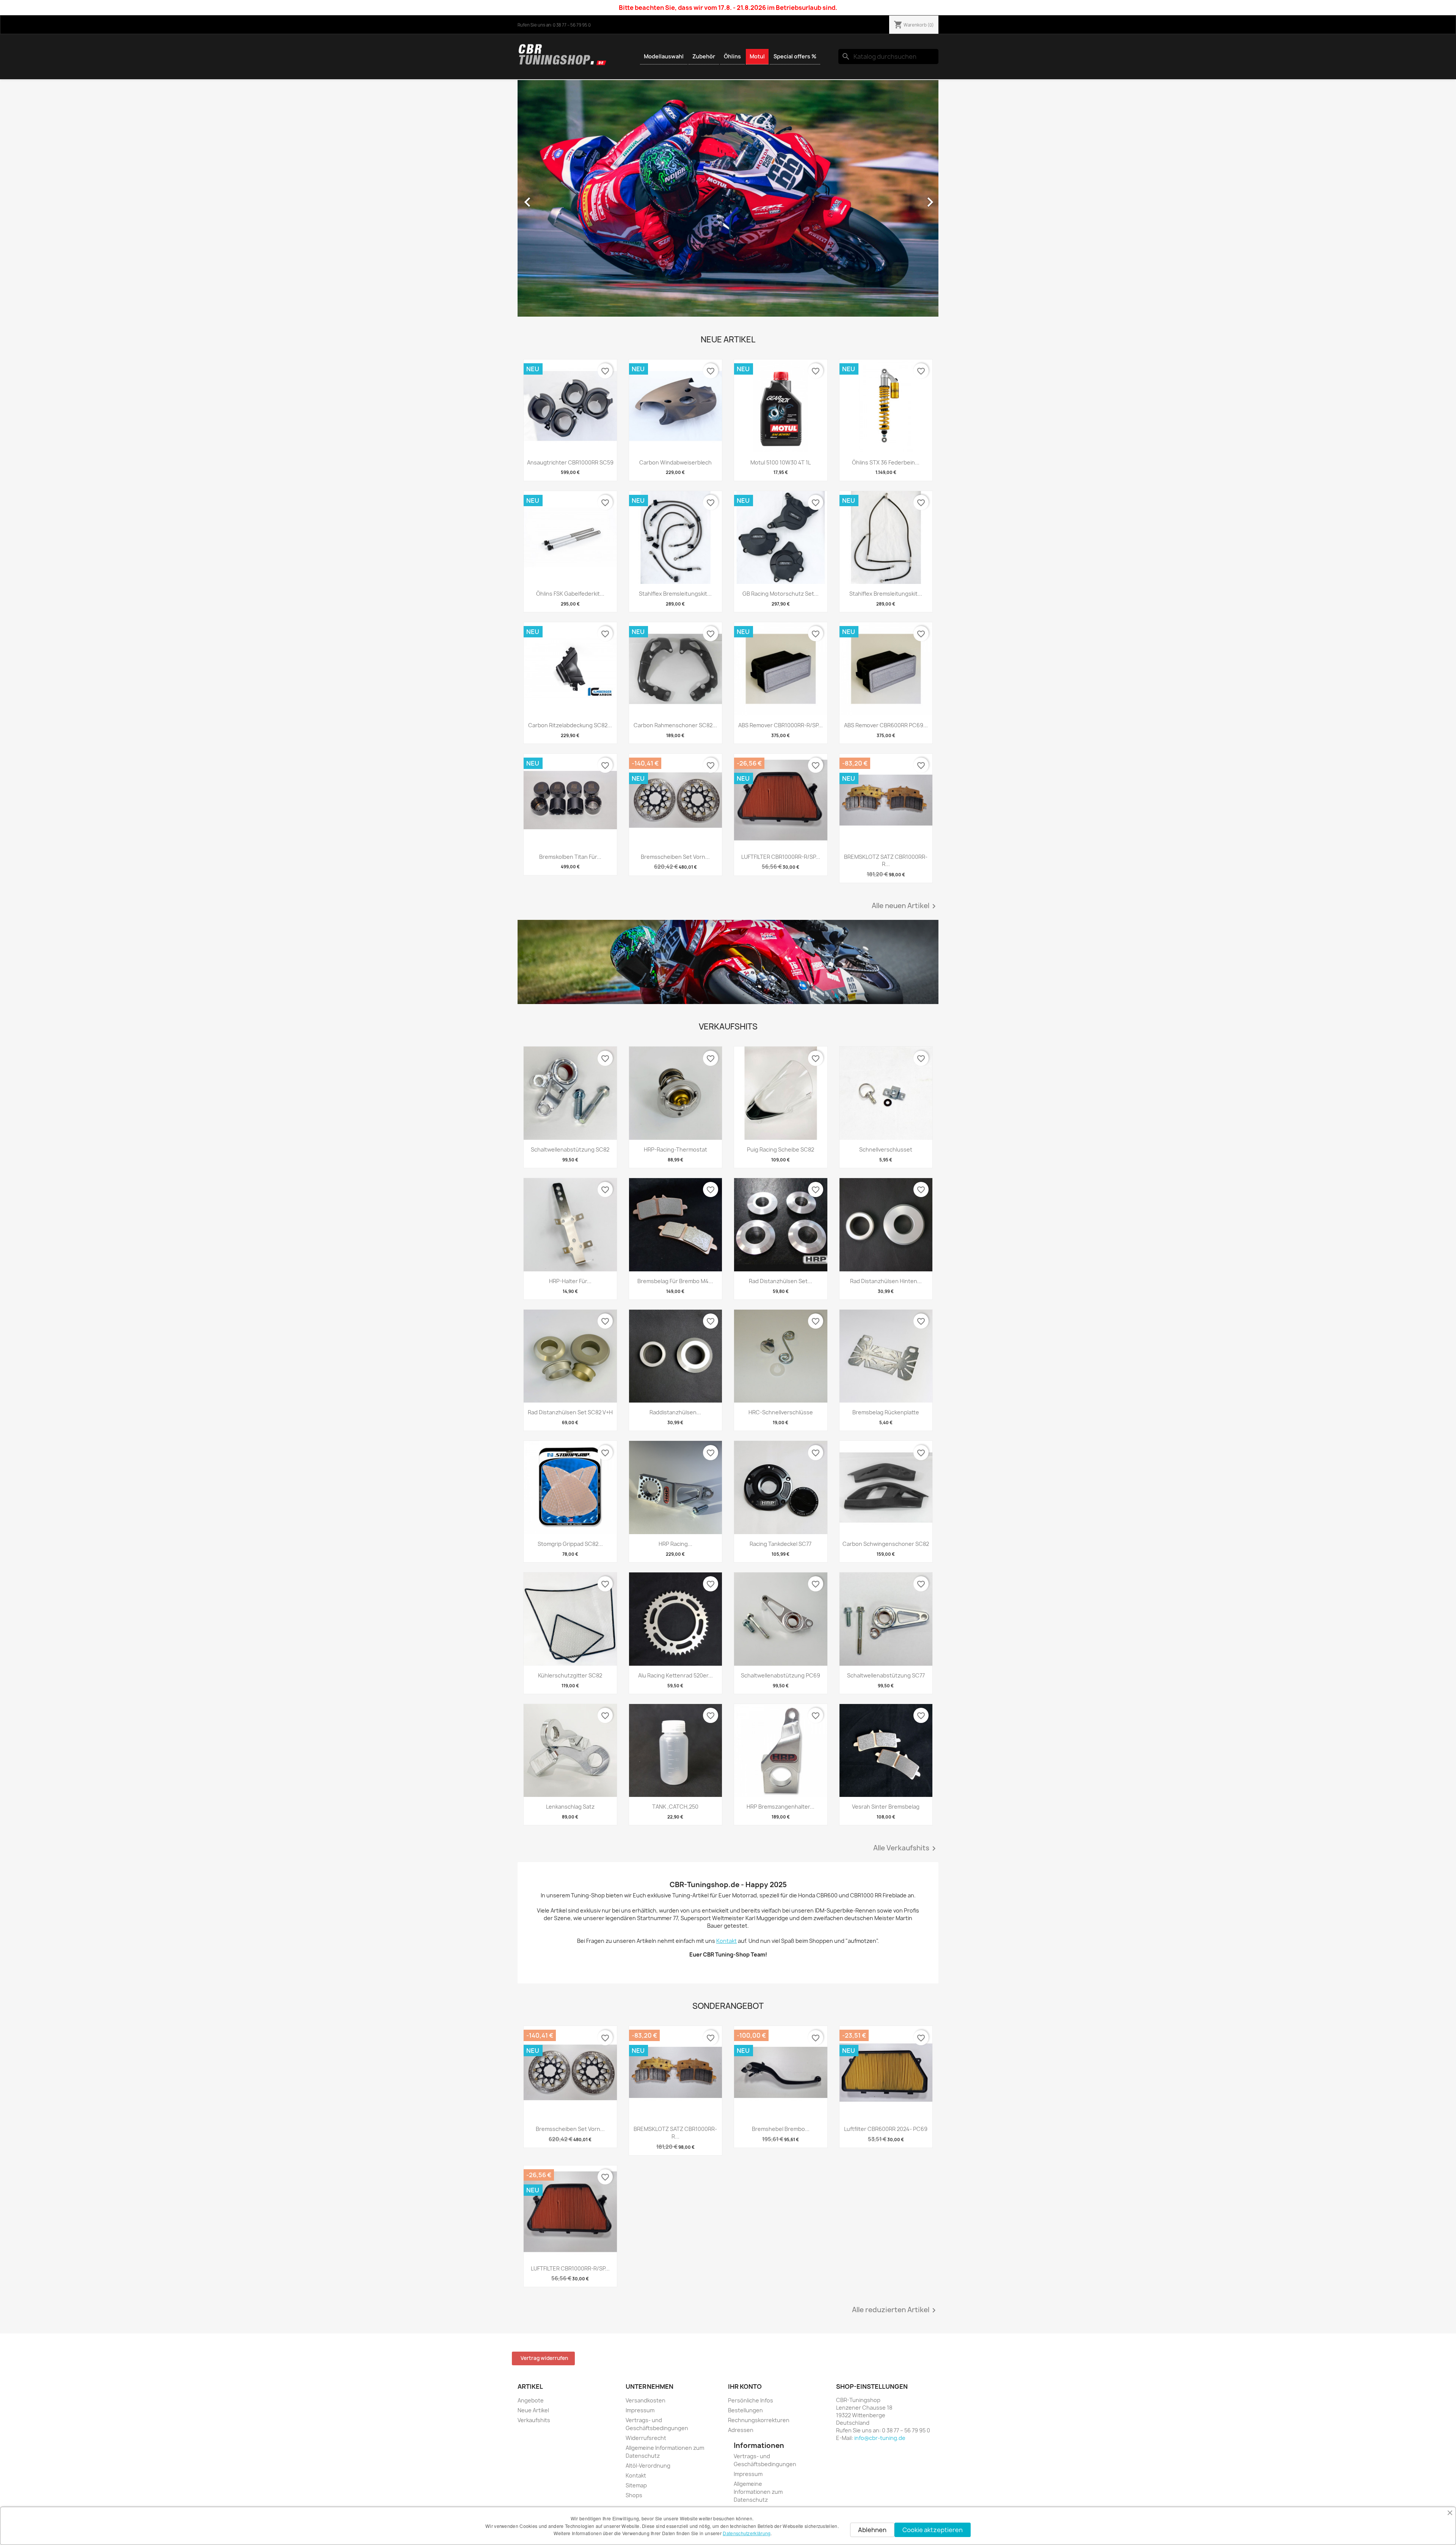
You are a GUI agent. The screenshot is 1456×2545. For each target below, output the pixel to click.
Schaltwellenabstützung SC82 (570, 1149)
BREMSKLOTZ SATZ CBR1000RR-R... (886, 861)
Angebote (531, 2400)
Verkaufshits (534, 2420)
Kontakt (636, 2475)
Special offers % (795, 56)
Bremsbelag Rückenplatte (886, 1412)
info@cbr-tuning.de (880, 2438)
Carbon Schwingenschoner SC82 (886, 1544)
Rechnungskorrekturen (759, 2420)
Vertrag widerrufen (544, 2358)
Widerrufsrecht (646, 2438)
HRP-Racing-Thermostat (675, 1149)
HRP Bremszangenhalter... (781, 1807)
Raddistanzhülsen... (675, 1412)
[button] (549, 198)
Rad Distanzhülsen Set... (781, 1281)
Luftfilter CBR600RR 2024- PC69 (886, 2129)
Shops (634, 2495)
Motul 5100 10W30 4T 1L (781, 462)
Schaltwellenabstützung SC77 (886, 1675)
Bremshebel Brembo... (781, 2129)
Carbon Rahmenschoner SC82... (675, 725)
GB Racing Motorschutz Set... (781, 594)
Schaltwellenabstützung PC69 (781, 1675)
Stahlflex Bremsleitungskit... (675, 594)
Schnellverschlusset (886, 1149)
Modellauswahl (664, 56)
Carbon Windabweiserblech (675, 462)
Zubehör (704, 56)
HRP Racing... (675, 1544)
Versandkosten (646, 2400)
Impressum (640, 2410)
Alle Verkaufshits (906, 1848)
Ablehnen (872, 2530)
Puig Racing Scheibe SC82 (781, 1149)
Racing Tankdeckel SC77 (781, 1544)
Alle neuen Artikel (905, 906)
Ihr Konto (745, 2387)
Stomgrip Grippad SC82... (570, 1544)
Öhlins (732, 56)
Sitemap (636, 2485)
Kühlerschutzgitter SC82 (570, 1675)
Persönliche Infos (751, 2400)
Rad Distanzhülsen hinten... (886, 1281)
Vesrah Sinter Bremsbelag (886, 1807)
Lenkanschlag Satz (570, 1807)
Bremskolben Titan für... (570, 857)
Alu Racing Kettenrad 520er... (675, 1675)
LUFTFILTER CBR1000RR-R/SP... (781, 857)
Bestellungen (745, 2410)
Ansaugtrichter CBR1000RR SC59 (570, 462)
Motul (757, 56)
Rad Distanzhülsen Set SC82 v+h (570, 1412)
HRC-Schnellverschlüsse (781, 1412)
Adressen (741, 2430)
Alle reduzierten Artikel (895, 2310)
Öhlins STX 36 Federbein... (886, 462)
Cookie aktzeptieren (933, 2530)
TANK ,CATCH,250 (675, 1807)
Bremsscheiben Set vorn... (675, 857)
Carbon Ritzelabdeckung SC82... (570, 725)
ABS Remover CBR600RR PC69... (886, 725)
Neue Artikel (533, 2410)
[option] (728, 198)
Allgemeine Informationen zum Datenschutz (758, 2492)
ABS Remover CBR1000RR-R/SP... (781, 725)
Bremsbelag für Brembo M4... (675, 1281)
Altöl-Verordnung (648, 2466)
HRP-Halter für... (570, 1281)
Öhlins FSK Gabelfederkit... (570, 594)
